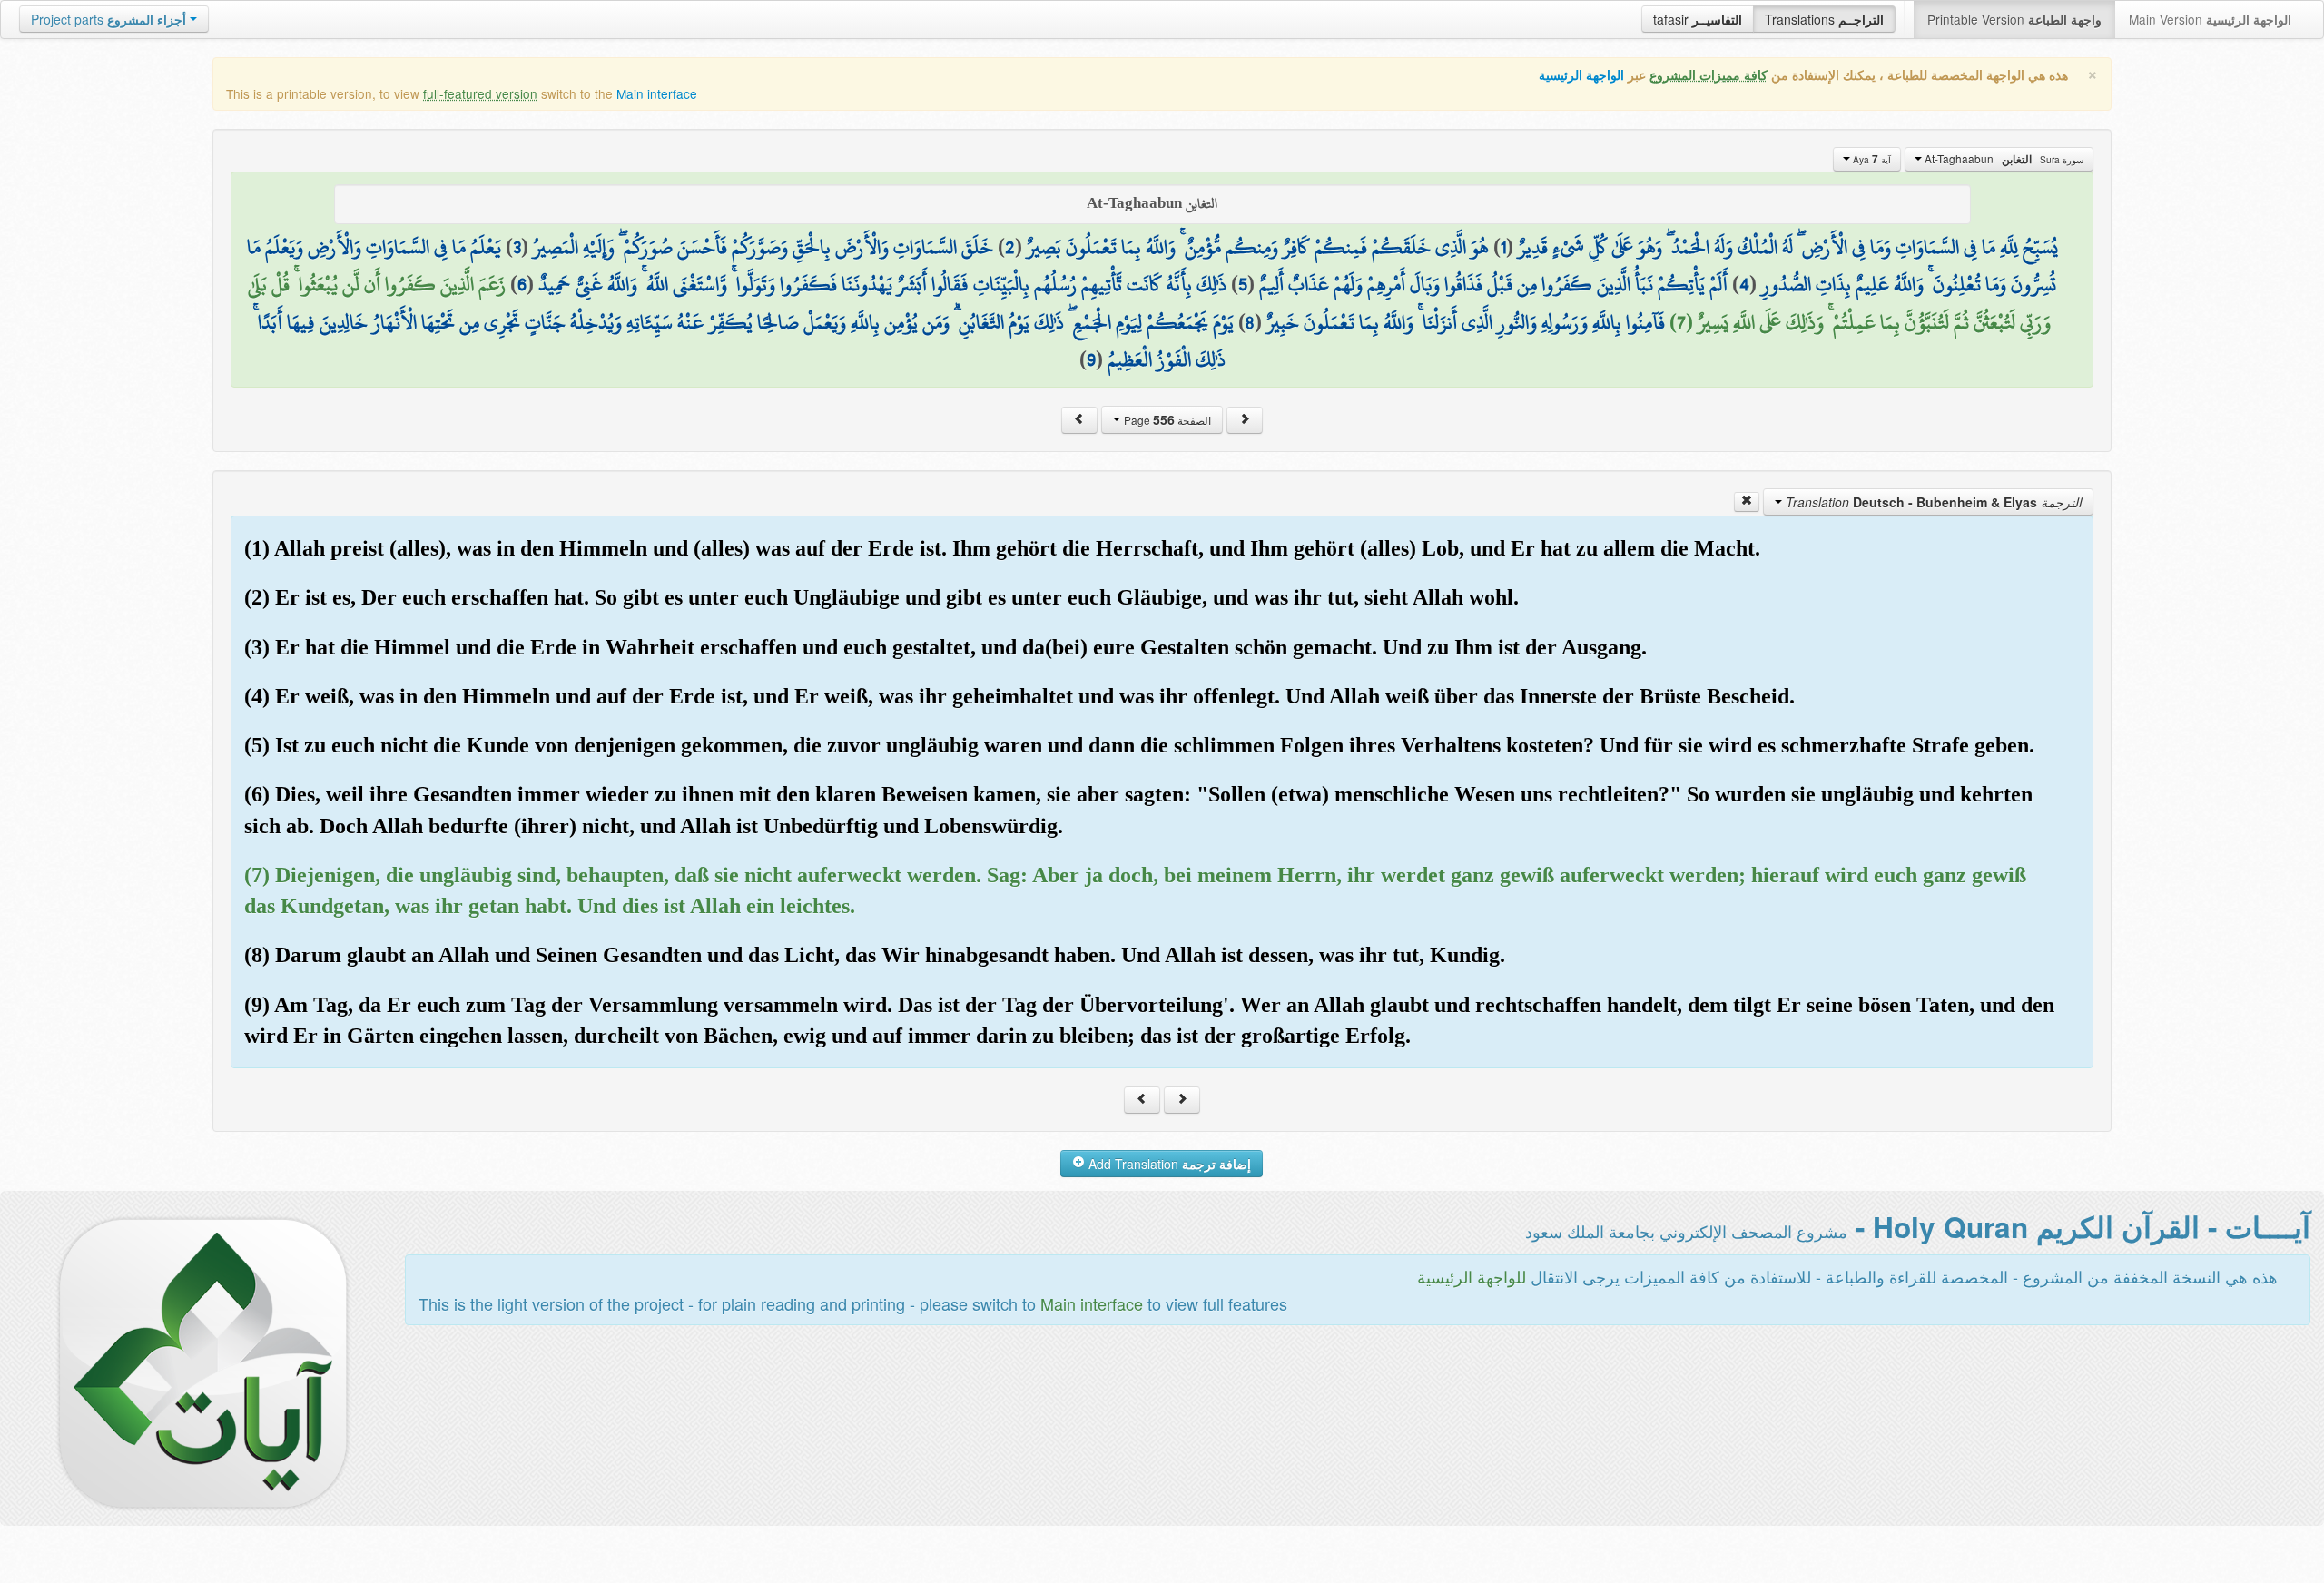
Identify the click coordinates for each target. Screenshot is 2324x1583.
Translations (1824, 19)
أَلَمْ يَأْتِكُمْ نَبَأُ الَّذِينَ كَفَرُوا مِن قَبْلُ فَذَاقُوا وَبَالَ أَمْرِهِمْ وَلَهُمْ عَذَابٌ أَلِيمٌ (1493, 284)
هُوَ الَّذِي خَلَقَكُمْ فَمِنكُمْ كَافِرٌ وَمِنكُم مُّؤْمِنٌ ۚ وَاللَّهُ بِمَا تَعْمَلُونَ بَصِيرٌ (1258, 247)
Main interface (657, 93)
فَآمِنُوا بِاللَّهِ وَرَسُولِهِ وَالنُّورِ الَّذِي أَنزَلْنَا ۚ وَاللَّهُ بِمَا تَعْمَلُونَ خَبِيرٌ (1466, 322)
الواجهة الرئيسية (1581, 75)
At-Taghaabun (2003, 159)
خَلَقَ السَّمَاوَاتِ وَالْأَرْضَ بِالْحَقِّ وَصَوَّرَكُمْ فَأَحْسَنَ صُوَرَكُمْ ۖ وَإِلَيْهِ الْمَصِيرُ (763, 247)
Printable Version (2014, 19)
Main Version (2210, 19)
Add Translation (1168, 1164)
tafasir (1698, 19)
